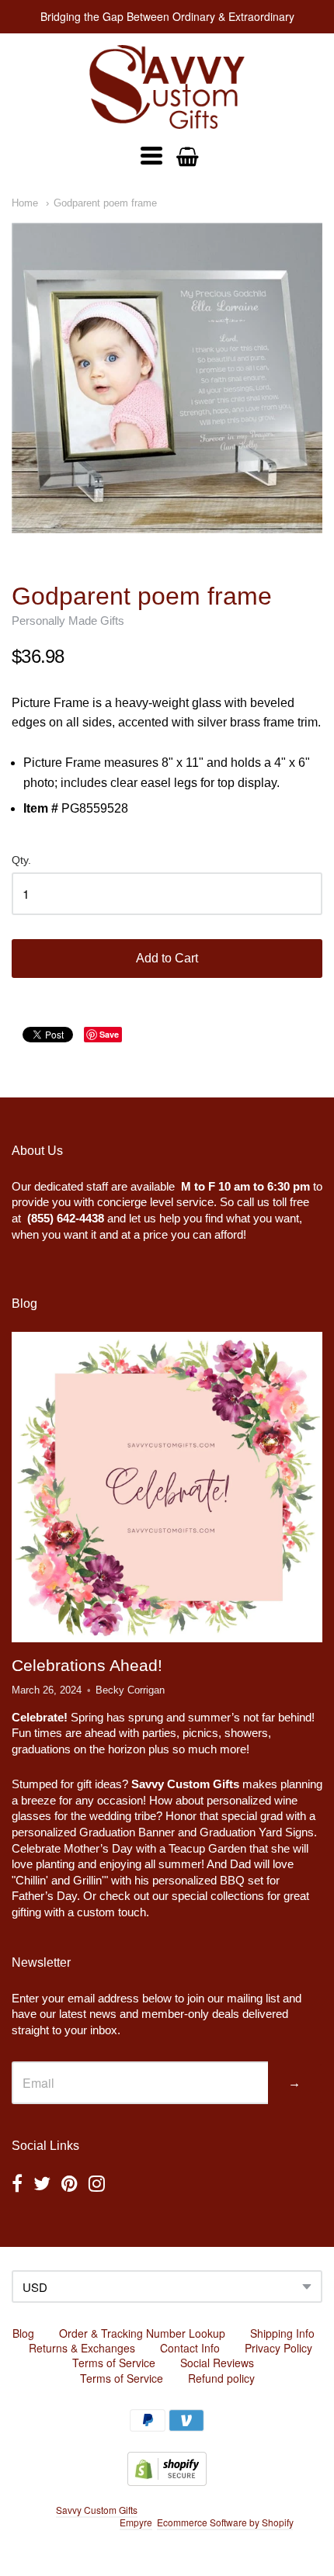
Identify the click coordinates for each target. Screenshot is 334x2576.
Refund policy (221, 2378)
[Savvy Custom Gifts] (167, 87)
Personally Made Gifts (68, 621)
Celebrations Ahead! (87, 1665)
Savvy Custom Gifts (97, 2510)
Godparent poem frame (105, 203)
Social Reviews (217, 2363)
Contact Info (190, 2348)
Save (109, 1034)
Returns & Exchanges (82, 2348)
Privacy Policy (278, 2348)
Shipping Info (282, 2333)
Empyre (136, 2522)
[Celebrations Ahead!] (167, 1487)
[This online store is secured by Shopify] (167, 2481)
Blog (23, 2333)
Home (25, 203)
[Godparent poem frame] (167, 378)
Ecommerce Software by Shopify (225, 2522)
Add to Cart (167, 958)
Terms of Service (114, 2363)
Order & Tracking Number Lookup (142, 2333)
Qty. (21, 860)
